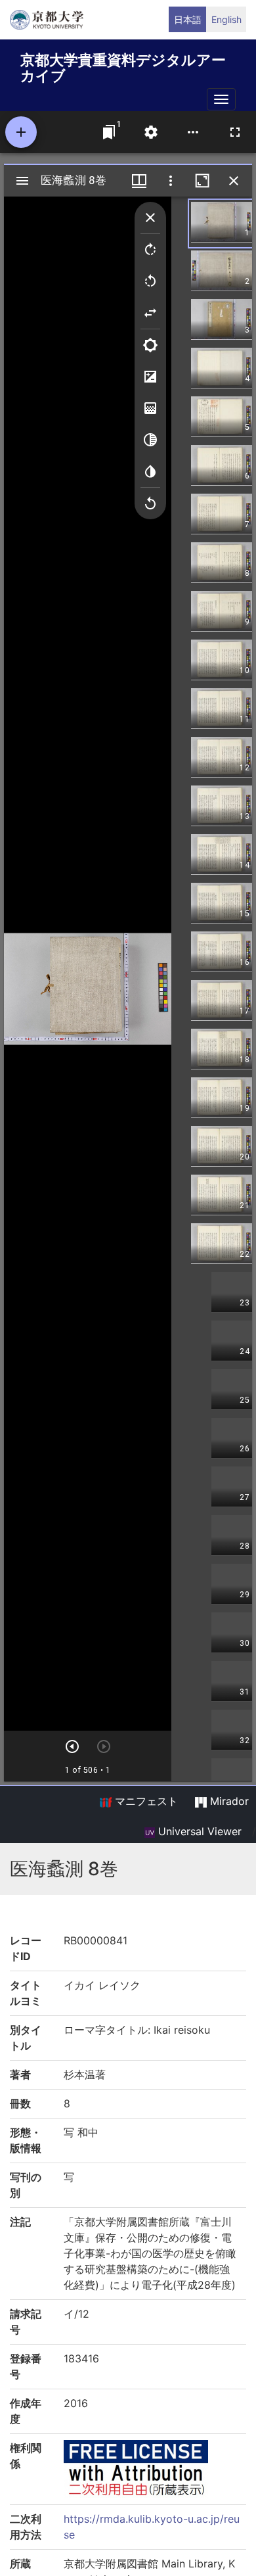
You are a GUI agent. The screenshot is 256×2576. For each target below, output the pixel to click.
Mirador (228, 1801)
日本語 (188, 19)
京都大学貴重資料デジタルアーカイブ (123, 65)
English (226, 19)
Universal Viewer (198, 1831)
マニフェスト (145, 1801)
